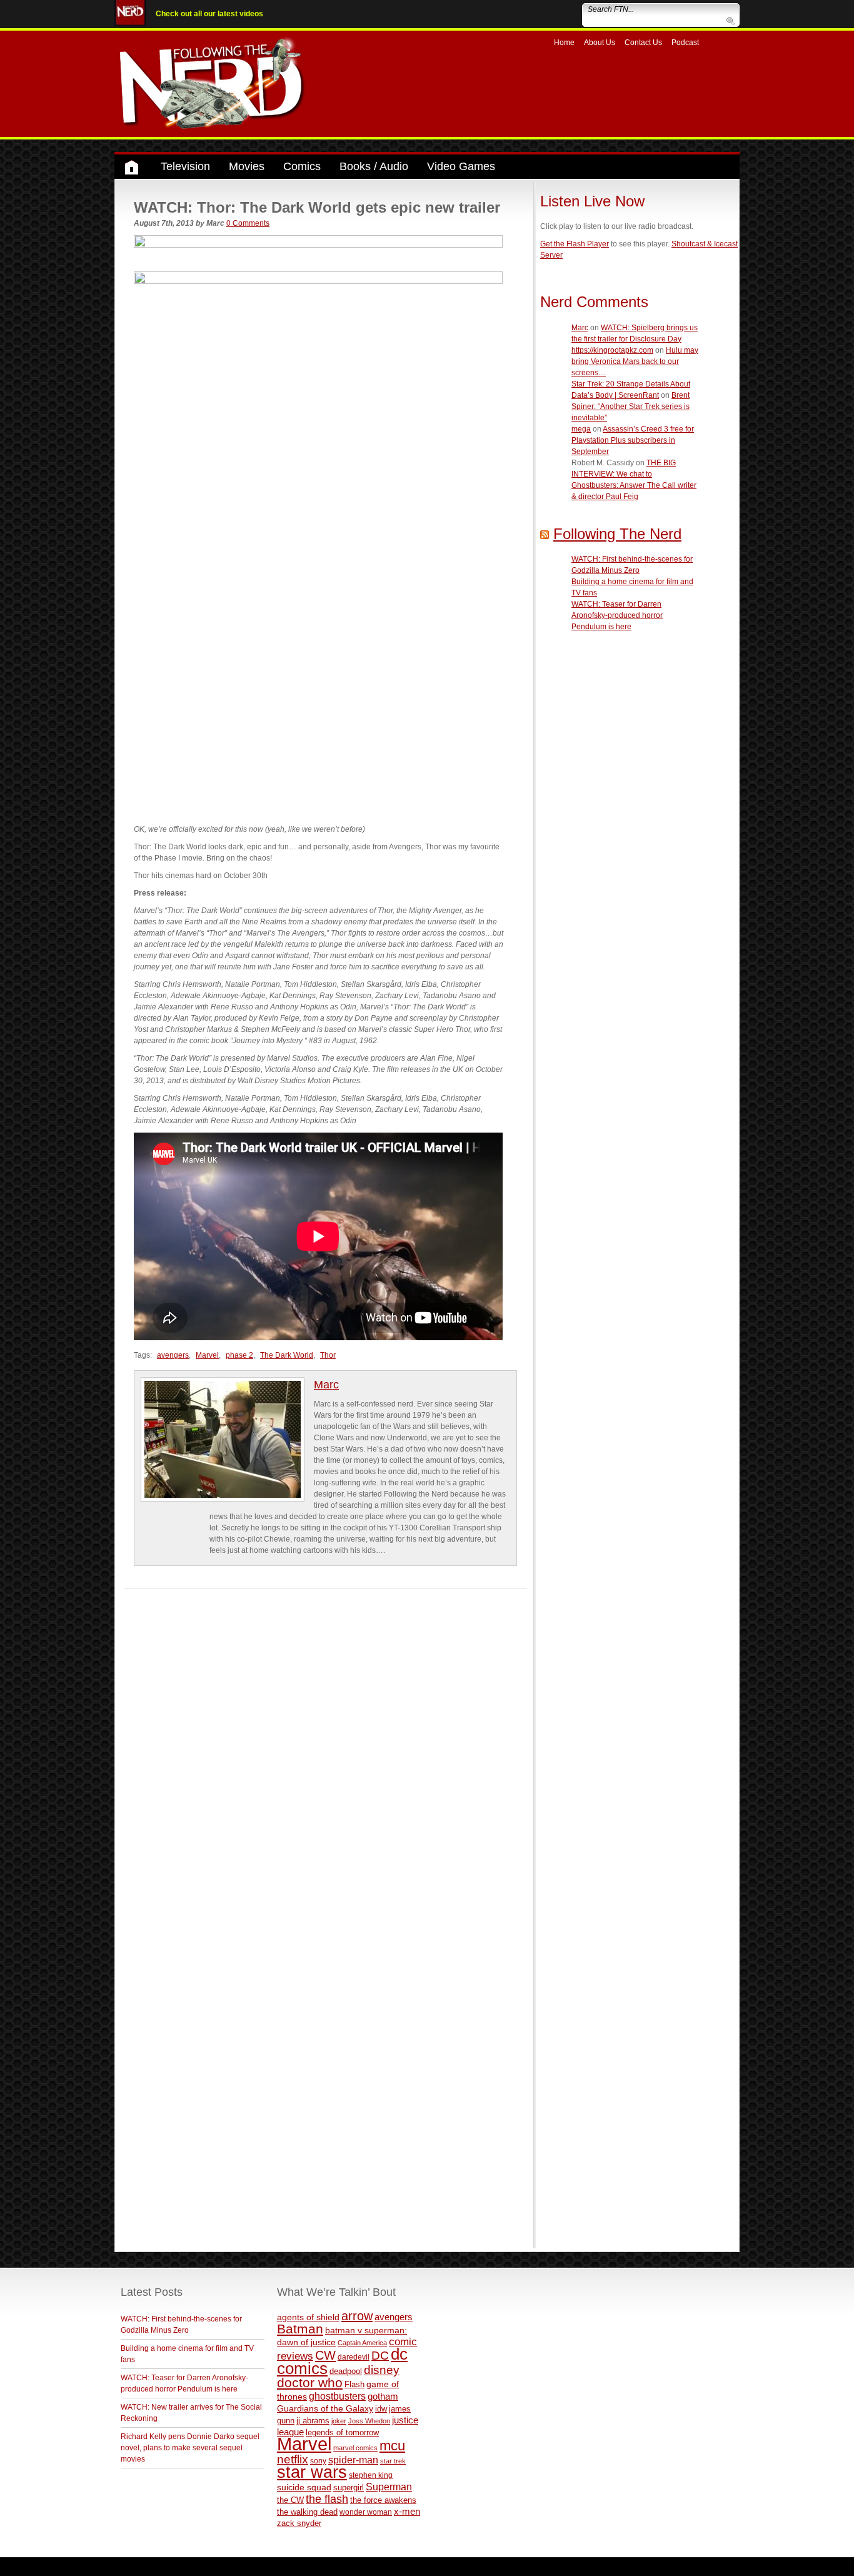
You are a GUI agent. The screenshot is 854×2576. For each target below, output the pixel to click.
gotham (383, 2397)
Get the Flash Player (575, 244)
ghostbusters (337, 2396)
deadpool (346, 2371)
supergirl (349, 2488)
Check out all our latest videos (209, 14)
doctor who (310, 2383)
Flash (354, 2384)
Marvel (207, 1355)
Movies (247, 166)
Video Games (461, 166)
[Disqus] (325, 1745)
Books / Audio (374, 166)
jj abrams (313, 2421)
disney (382, 2370)
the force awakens (383, 2500)
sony (318, 2461)
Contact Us (643, 43)
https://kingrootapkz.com (612, 350)
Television (185, 166)
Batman (300, 2329)
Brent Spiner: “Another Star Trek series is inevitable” (630, 407)
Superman (389, 2487)
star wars (312, 2472)
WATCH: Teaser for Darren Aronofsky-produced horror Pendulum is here (617, 615)
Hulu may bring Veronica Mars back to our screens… (635, 361)
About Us (600, 43)
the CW (290, 2500)
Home (564, 43)
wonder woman (366, 2512)
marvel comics (355, 2448)
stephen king (371, 2475)
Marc (326, 1385)
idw (381, 2409)
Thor (328, 1355)
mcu (392, 2446)
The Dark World (287, 1355)
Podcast (685, 43)
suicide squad (304, 2488)
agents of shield (308, 2317)
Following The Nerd (617, 534)
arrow (357, 2316)
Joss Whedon (369, 2421)
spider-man (353, 2460)
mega (581, 429)
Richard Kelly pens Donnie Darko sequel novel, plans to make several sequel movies (190, 2448)
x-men (407, 2511)
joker (339, 2421)
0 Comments (248, 223)
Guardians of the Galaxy (325, 2408)
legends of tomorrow (342, 2433)
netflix (293, 2459)
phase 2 (239, 1355)
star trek (393, 2461)
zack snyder (299, 2523)
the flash (327, 2499)
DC (380, 2356)
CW (325, 2355)
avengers (173, 1355)
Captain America (362, 2343)
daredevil (354, 2357)
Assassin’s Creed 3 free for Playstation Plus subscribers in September (633, 440)
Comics (302, 166)
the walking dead (307, 2512)
